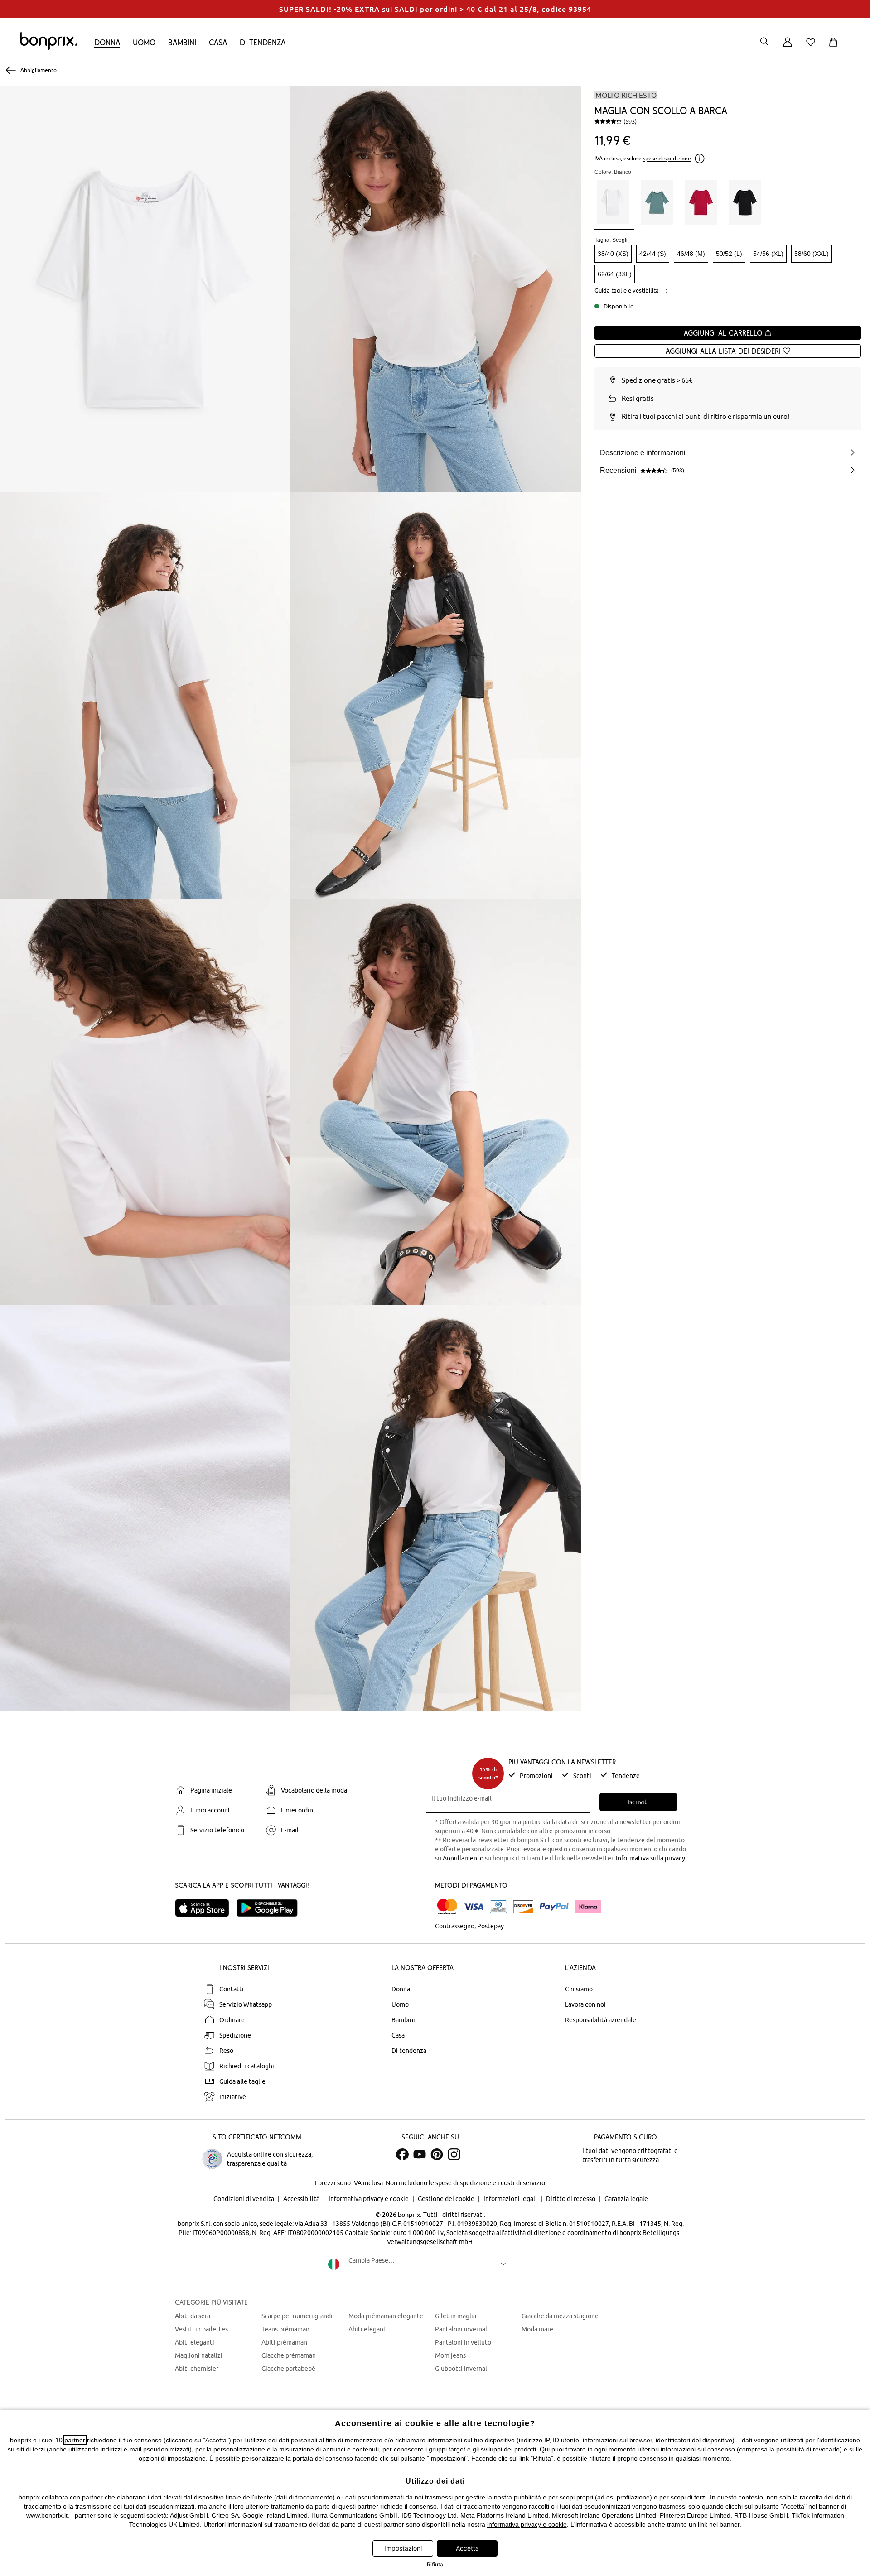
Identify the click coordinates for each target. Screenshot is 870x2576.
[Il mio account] (788, 47)
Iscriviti (638, 1802)
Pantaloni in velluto (463, 2342)
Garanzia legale (626, 2199)
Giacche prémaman (289, 2355)
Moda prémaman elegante (386, 2316)
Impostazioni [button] (403, 2548)
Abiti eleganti (195, 2342)
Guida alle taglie (242, 2081)
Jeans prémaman (285, 2329)
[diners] (498, 1907)
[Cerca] (764, 42)
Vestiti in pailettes (201, 2329)
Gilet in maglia (456, 2316)
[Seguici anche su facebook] (402, 2154)
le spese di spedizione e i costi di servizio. (488, 2183)
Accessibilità (302, 2199)
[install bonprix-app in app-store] (206, 1908)
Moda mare (537, 2329)
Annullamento (463, 1858)
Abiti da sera (193, 2316)
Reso (226, 2051)
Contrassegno (455, 1926)
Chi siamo (579, 1989)
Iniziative (233, 2097)
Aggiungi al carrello (724, 333)
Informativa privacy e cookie (369, 2199)
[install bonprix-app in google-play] (271, 1908)
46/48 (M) (691, 254)
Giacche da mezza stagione (560, 2316)
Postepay (491, 1926)
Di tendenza (263, 42)
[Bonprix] (48, 48)
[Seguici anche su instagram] (454, 2154)
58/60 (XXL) (812, 254)
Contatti (232, 1989)
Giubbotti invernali (462, 2369)
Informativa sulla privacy (650, 1858)
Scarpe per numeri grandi (297, 2316)
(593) (630, 121)
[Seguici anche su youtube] (420, 2154)
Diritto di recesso (571, 2199)
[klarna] (588, 1907)
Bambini (182, 42)
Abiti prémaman (284, 2342)
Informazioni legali (511, 2199)
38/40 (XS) (613, 254)
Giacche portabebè (288, 2369)
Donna (107, 42)
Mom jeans (450, 2355)
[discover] (523, 1907)
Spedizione (235, 2035)
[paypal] (554, 1907)
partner (75, 2440)
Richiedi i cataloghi (247, 2066)
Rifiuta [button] (435, 2564)
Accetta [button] (467, 2548)
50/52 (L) (729, 254)
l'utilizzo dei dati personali (281, 2440)
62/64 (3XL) (615, 274)
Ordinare (232, 2020)
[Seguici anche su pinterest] (437, 2154)
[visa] (474, 1907)
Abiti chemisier (197, 2369)
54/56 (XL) (768, 254)
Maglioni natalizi (199, 2355)
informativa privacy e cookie (527, 2524)
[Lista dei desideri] (812, 47)
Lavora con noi (585, 2004)
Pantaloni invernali (462, 2329)
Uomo (144, 42)
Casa (218, 42)
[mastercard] (447, 1907)
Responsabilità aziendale (601, 2020)
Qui (545, 2449)
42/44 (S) (653, 254)
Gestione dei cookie (447, 2199)
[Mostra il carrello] (835, 47)
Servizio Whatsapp (246, 2004)
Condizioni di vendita (244, 2199)
